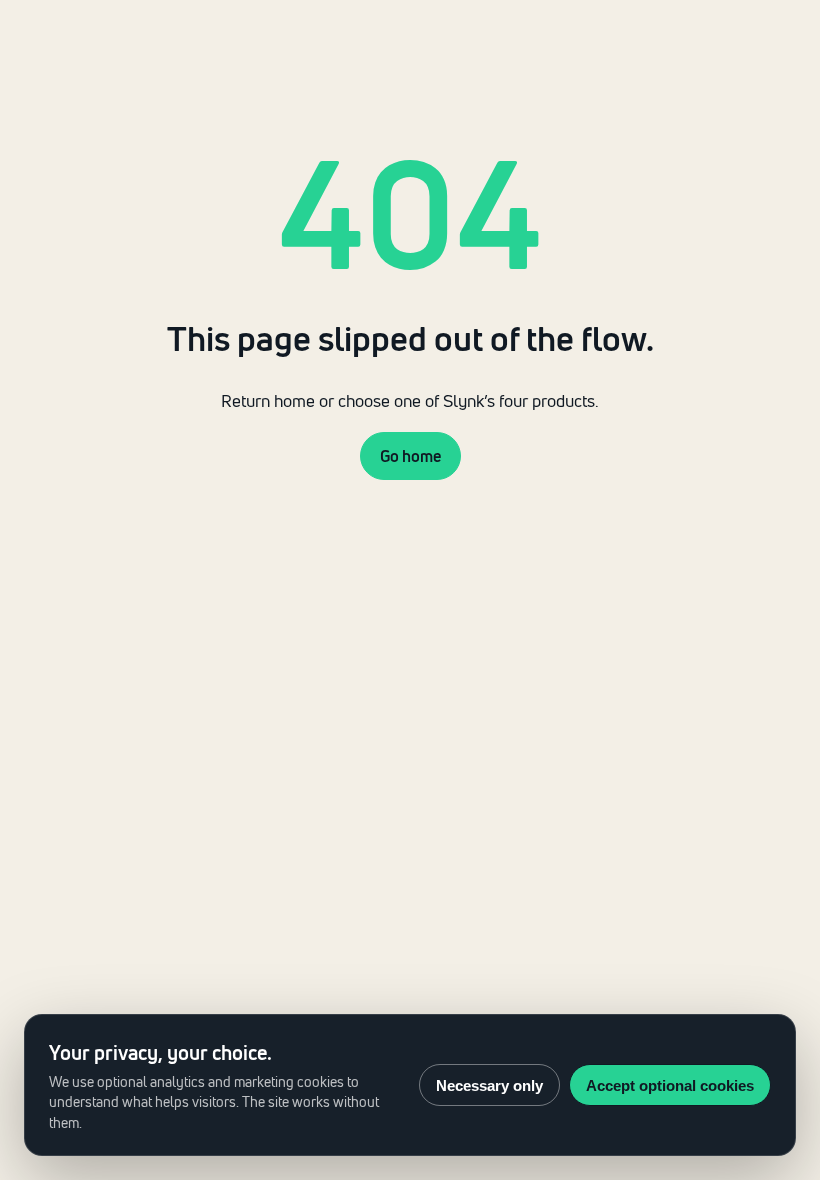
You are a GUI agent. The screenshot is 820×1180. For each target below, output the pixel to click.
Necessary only (489, 1085)
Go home (410, 456)
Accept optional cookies (670, 1085)
